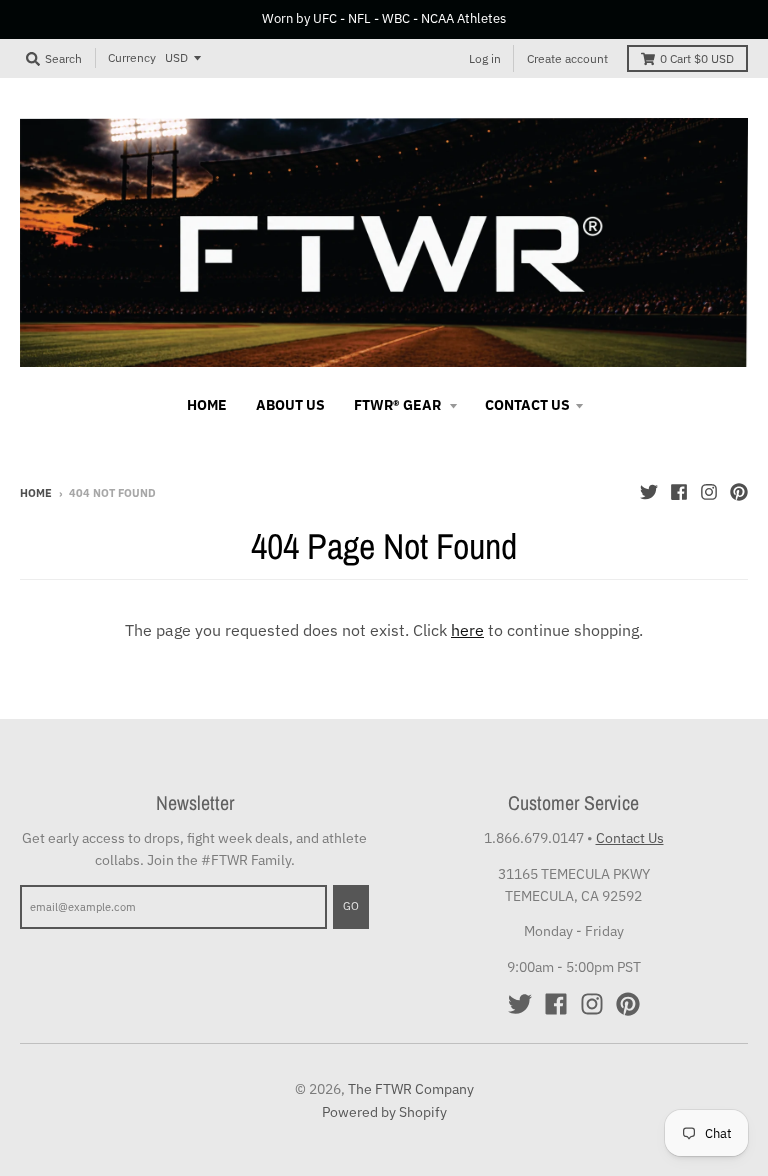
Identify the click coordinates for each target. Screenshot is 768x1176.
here (467, 630)
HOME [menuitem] (207, 405)
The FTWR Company (411, 1089)
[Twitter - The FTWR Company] (649, 492)
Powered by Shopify (384, 1112)
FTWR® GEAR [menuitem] (399, 405)
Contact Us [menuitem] (527, 405)
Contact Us (630, 838)
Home (36, 493)
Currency (132, 57)
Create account (567, 58)
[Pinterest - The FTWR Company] (739, 492)
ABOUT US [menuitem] (290, 405)
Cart (697, 58)
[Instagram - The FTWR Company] (709, 492)
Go (351, 906)
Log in (485, 58)
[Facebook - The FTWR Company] (679, 492)
